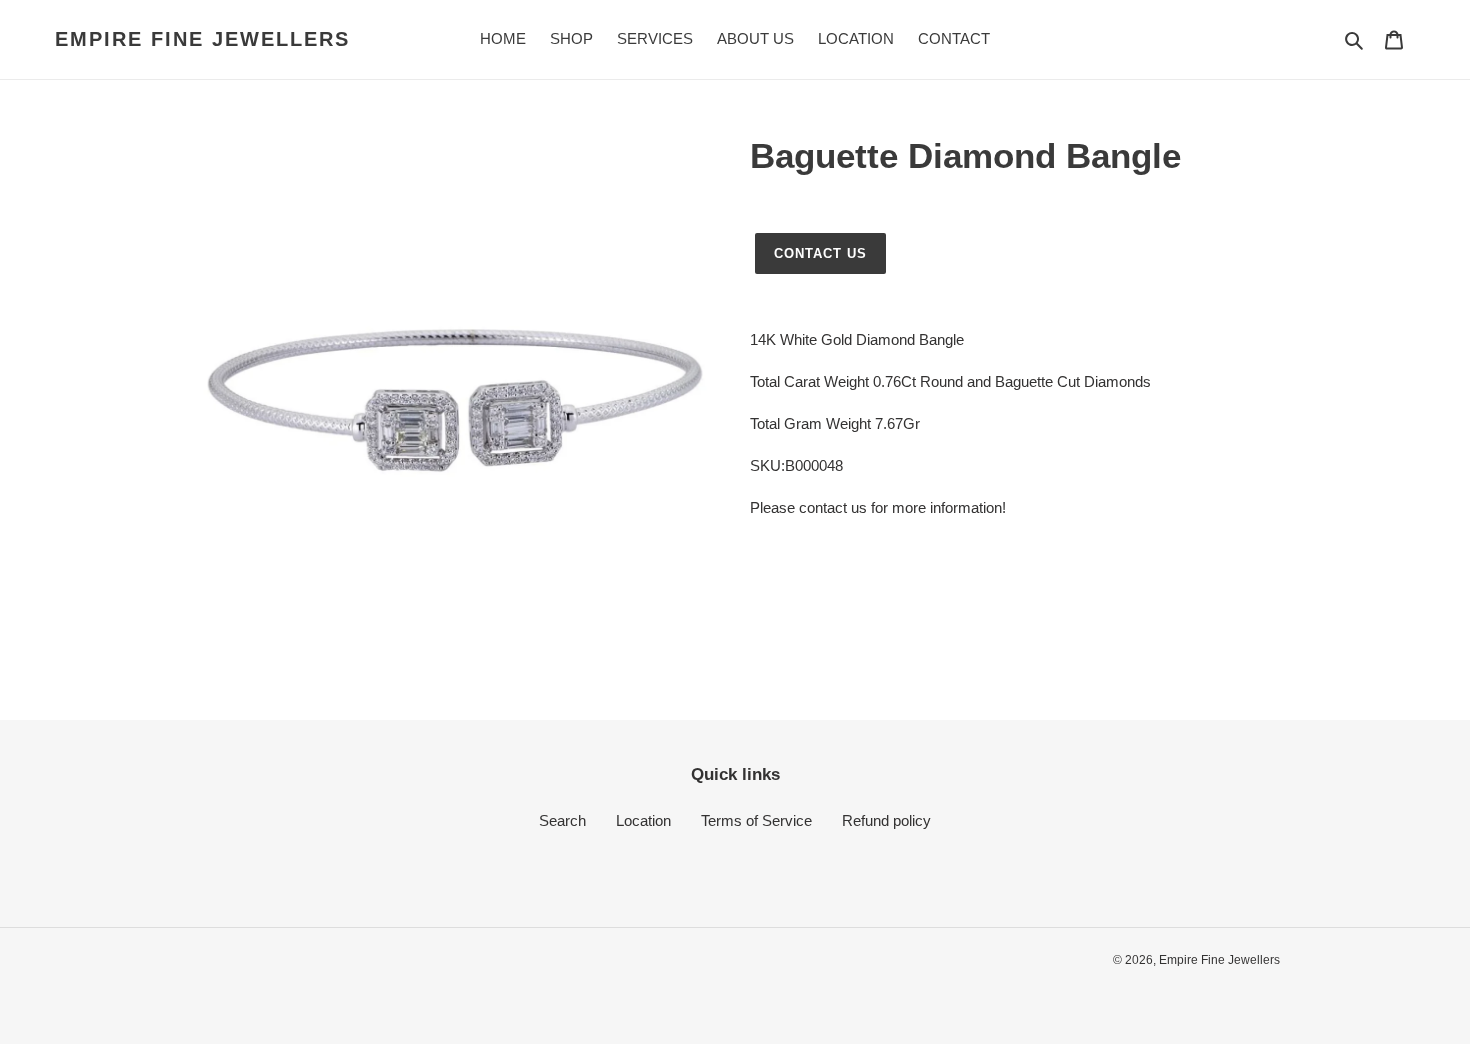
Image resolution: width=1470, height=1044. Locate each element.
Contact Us (820, 253)
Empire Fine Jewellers (202, 39)
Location (643, 820)
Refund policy (886, 820)
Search (562, 820)
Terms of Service (756, 820)
